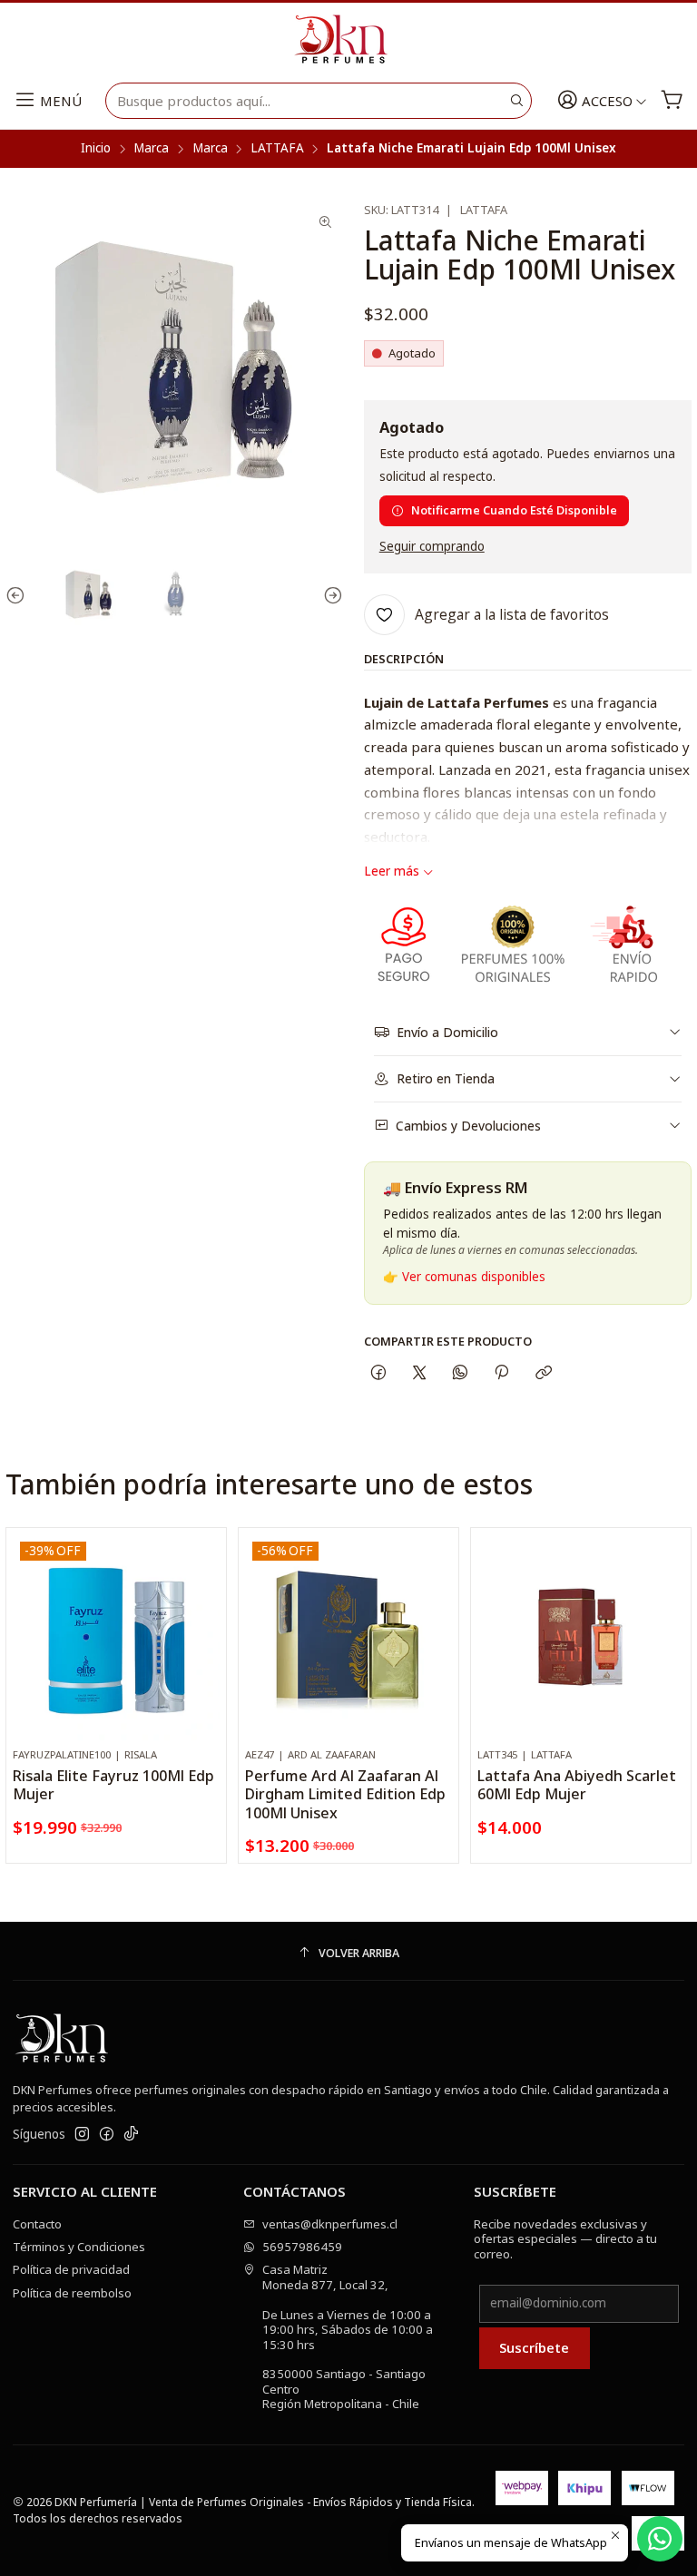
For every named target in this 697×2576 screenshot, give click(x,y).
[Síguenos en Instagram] (82, 2135)
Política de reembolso (72, 2293)
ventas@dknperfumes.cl (330, 2224)
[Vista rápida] (206, 1655)
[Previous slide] (19, 596)
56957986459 (302, 2247)
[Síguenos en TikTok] (131, 2135)
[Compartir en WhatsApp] (461, 1372)
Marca (151, 149)
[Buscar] (516, 101)
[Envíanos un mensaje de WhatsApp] (660, 2539)
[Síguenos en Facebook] (107, 2135)
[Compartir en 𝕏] (419, 1372)
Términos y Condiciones (79, 2247)
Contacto (37, 2224)
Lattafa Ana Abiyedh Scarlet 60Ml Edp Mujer (577, 1785)
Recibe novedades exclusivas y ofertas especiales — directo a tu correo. (565, 2239)
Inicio (96, 149)
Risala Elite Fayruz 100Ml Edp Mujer (113, 1785)
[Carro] (672, 101)
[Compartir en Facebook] (378, 1372)
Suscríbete (534, 2347)
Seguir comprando (432, 547)
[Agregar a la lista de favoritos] (206, 1614)
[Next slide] (329, 596)
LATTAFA (277, 149)
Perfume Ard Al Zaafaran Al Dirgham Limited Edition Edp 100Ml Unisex (345, 1794)
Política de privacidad (71, 2269)
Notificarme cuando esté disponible (514, 510)
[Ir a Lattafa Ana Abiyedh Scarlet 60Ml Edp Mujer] (581, 1638)
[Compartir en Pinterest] (502, 1372)
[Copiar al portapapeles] (543, 1372)
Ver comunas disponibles (474, 1277)
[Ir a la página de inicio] (348, 40)
